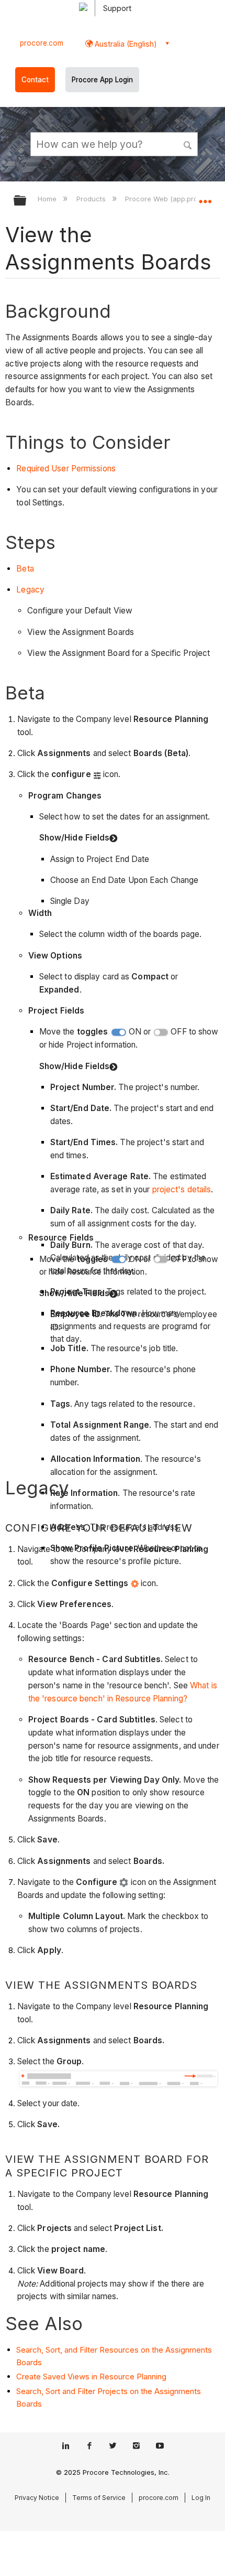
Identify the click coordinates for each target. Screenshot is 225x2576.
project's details (182, 1189)
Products (92, 199)
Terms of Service (99, 2498)
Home (48, 199)
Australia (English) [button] (125, 44)
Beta (25, 569)
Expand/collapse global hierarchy (27, 201)
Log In (201, 2498)
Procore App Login (102, 80)
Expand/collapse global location (205, 197)
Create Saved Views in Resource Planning (91, 2376)
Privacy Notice (37, 2498)
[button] (188, 144)
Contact (35, 80)
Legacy (30, 590)
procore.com (42, 43)
